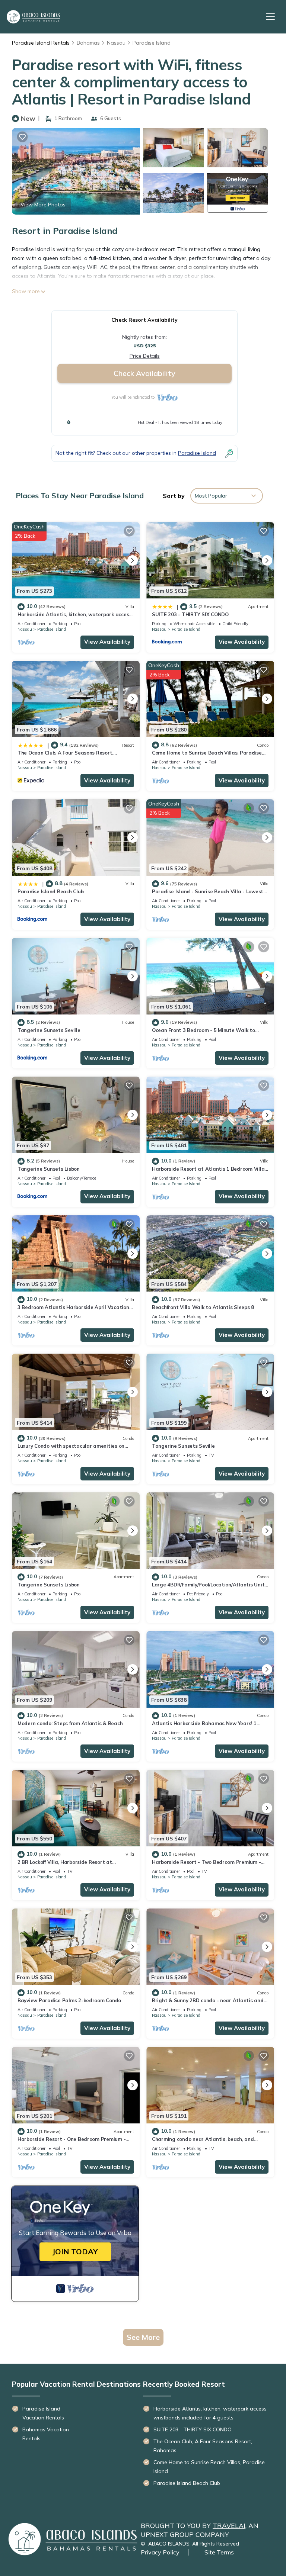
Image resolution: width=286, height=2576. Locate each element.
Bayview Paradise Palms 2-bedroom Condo (69, 2000)
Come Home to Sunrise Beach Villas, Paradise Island (209, 2467)
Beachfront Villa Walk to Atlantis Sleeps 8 (203, 1307)
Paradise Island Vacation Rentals (43, 2413)
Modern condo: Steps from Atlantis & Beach (70, 1723)
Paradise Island (152, 43)
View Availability (107, 642)
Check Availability (144, 373)
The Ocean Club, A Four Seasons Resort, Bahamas (203, 2446)
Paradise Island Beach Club (50, 891)
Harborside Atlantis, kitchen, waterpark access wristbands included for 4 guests (210, 2413)
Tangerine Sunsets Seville (49, 1030)
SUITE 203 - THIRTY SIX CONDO (190, 614)
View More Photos (43, 205)
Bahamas (88, 43)
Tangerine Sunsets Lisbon (49, 1169)
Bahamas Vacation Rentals (46, 2434)
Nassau (116, 43)
